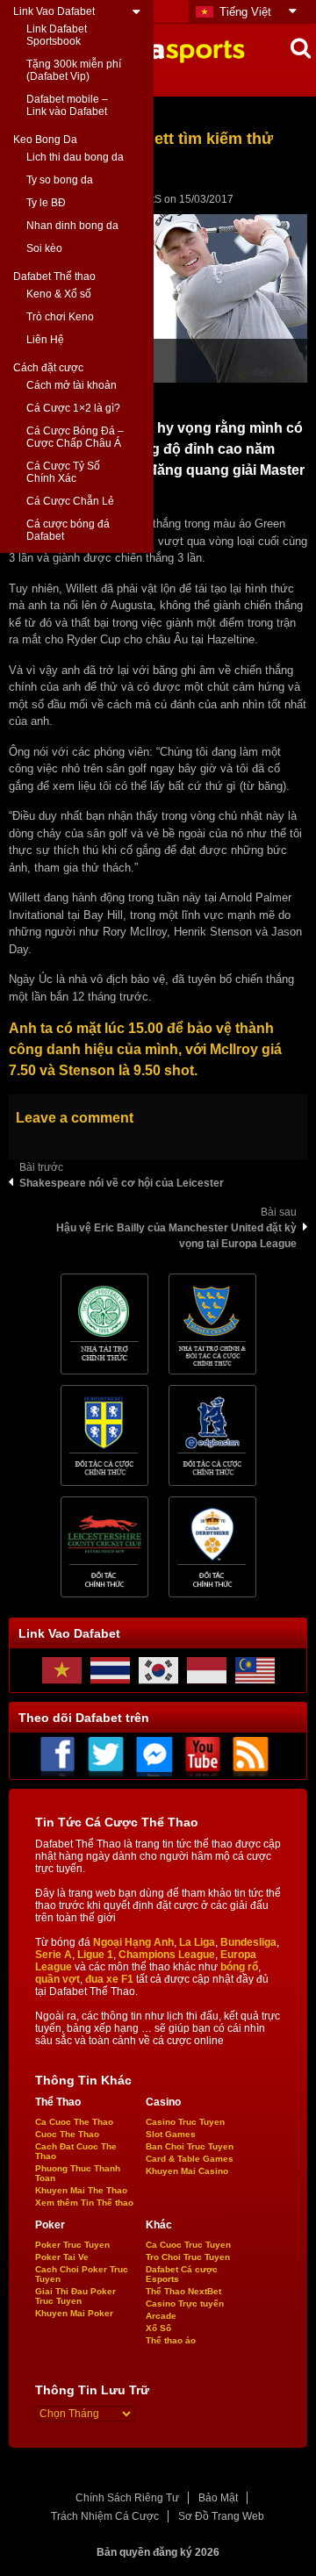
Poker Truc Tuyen (72, 2245)
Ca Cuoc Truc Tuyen (188, 2245)
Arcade (161, 2316)
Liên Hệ (45, 340)
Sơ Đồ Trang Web (221, 2516)
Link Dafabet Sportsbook (57, 35)
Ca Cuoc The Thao (74, 2122)
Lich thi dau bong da (75, 157)
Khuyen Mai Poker (74, 2313)
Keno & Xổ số (59, 294)
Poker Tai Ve (62, 2257)
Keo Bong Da (45, 140)
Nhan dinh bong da (72, 226)
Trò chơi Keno (60, 317)
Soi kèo (44, 248)
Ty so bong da (60, 180)
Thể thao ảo (171, 2340)
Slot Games (171, 2134)
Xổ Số (158, 2328)
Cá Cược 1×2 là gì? (73, 408)
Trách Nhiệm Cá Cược (105, 2516)
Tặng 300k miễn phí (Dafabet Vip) (74, 70)
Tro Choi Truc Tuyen (188, 2257)
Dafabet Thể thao (54, 276)
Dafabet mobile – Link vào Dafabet (67, 105)
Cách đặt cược (48, 368)
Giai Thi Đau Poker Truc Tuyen (75, 2296)
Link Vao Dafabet (54, 11)
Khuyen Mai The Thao (81, 2190)
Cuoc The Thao (67, 2134)
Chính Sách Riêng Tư (127, 2498)
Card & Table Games (190, 2159)
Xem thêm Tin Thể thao (84, 2203)
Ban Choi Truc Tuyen (190, 2146)
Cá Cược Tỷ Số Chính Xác (63, 472)
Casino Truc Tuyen (185, 2122)
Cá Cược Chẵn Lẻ (70, 501)
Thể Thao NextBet (183, 2291)
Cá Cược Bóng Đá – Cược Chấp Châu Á (75, 437)
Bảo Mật (218, 2498)
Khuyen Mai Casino (187, 2171)
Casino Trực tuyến (185, 2303)
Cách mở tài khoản (72, 385)
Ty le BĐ (46, 203)
